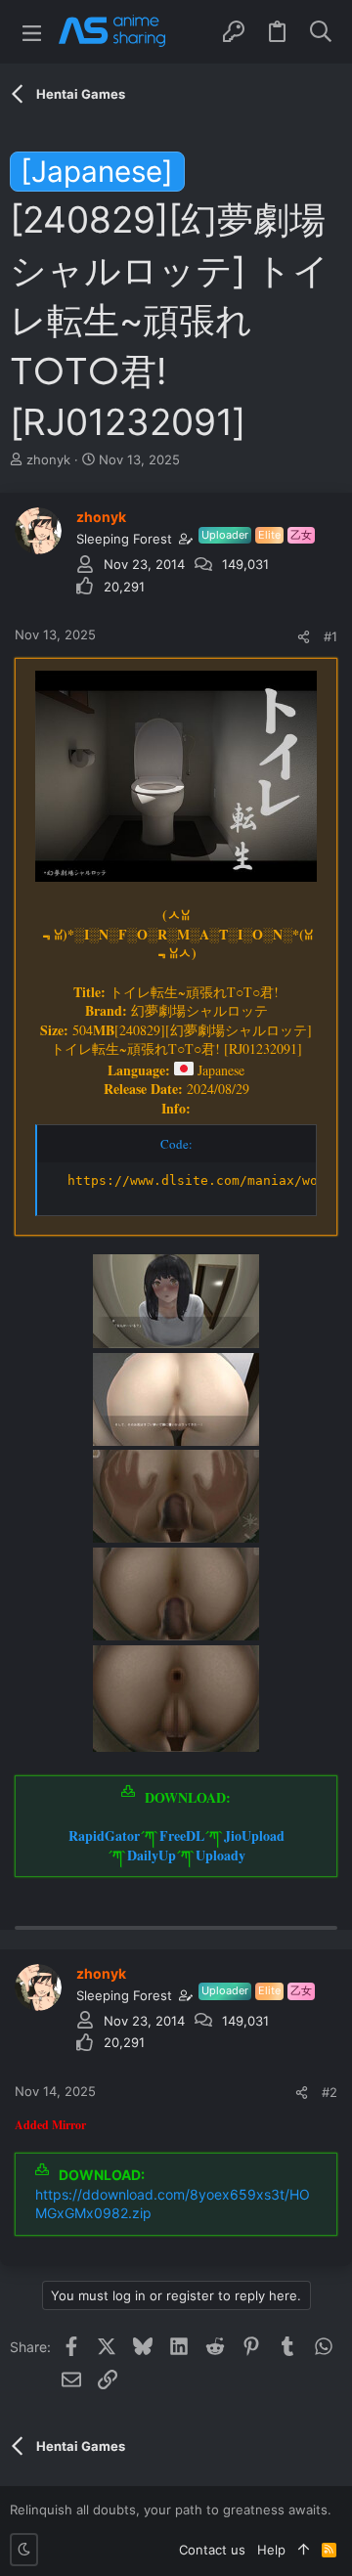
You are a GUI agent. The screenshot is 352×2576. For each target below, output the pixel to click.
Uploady (220, 1855)
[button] (32, 32)
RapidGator (104, 1835)
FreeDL (182, 1835)
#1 (330, 636)
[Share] (304, 637)
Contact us (212, 2550)
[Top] (304, 2550)
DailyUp (152, 1855)
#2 (330, 2092)
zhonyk (48, 459)
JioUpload (254, 1835)
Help (271, 2550)
